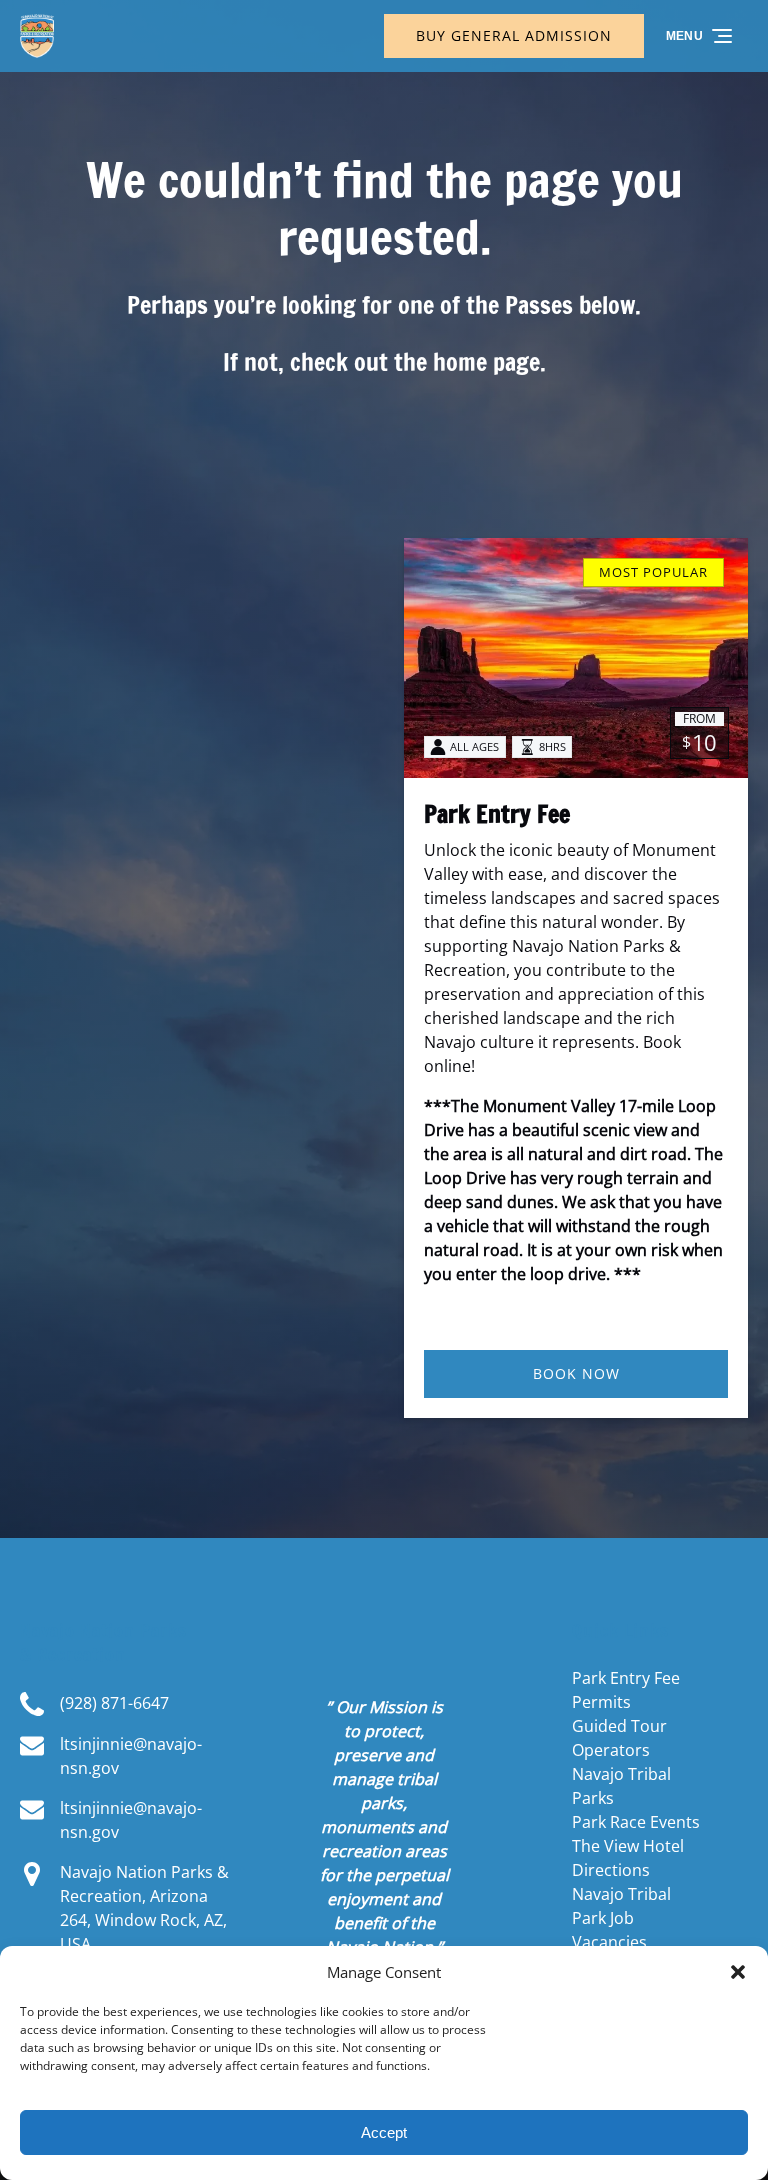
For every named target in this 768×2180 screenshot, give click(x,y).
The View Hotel (628, 1846)
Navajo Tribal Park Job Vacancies (621, 1918)
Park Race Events (636, 1822)
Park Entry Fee (497, 814)
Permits (601, 1702)
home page (486, 362)
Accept (384, 2132)
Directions (611, 1870)
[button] (738, 1972)
